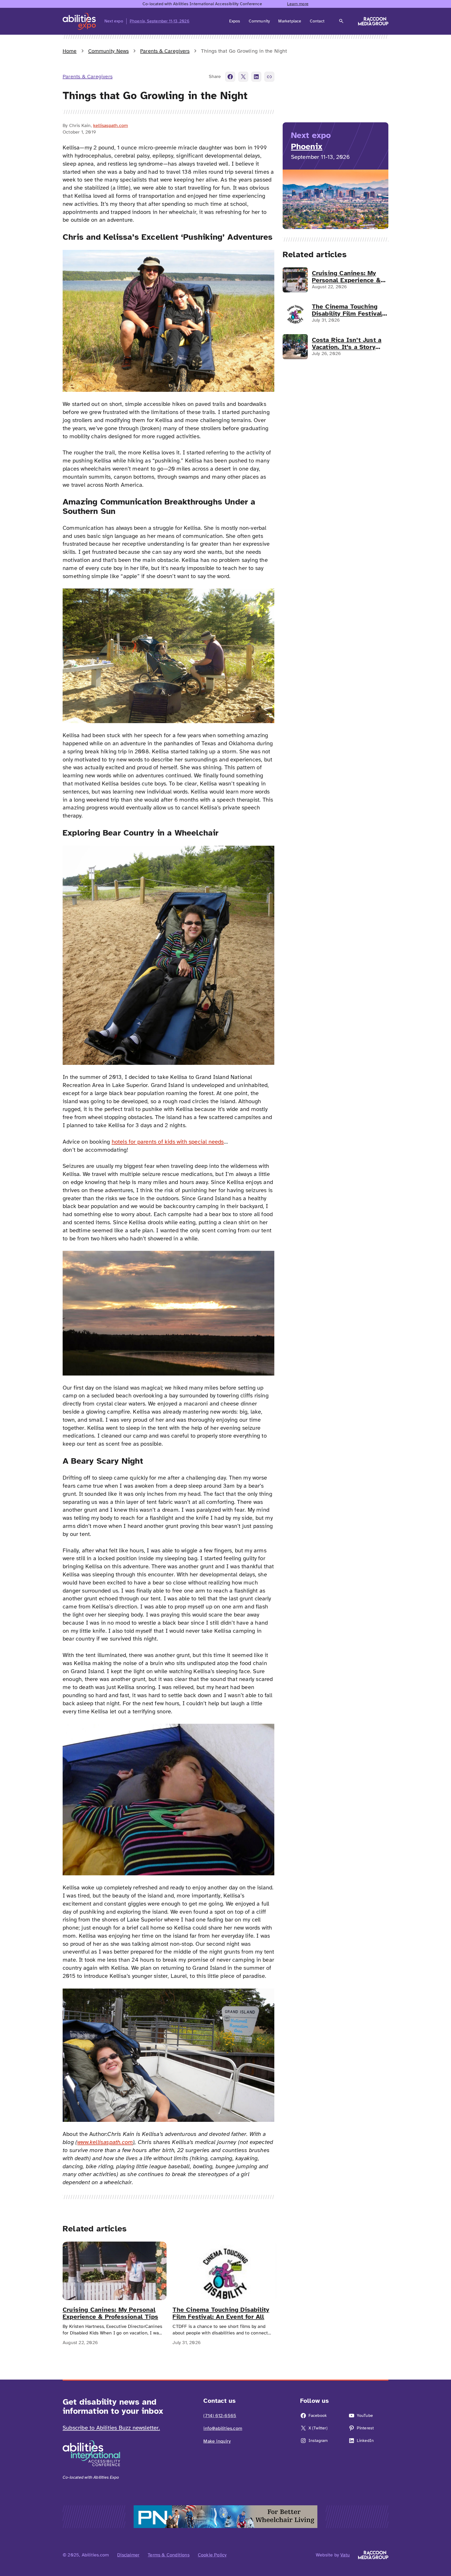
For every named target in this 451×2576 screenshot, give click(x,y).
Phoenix (307, 146)
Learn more (298, 4)
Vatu (345, 2555)
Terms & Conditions (169, 2555)
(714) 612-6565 (220, 2416)
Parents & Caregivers (165, 51)
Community (259, 21)
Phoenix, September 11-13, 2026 (160, 21)
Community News (108, 51)
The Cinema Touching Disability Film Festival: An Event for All (221, 2313)
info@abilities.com (223, 2428)
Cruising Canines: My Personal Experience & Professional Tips (110, 2313)
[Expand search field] (341, 21)
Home (70, 51)
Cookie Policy (212, 2555)
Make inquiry (217, 2441)
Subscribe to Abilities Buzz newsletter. (111, 2428)
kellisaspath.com (111, 125)
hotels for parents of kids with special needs (168, 1142)
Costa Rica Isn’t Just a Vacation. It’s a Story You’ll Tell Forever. (347, 343)
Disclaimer (128, 2555)
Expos (235, 21)
